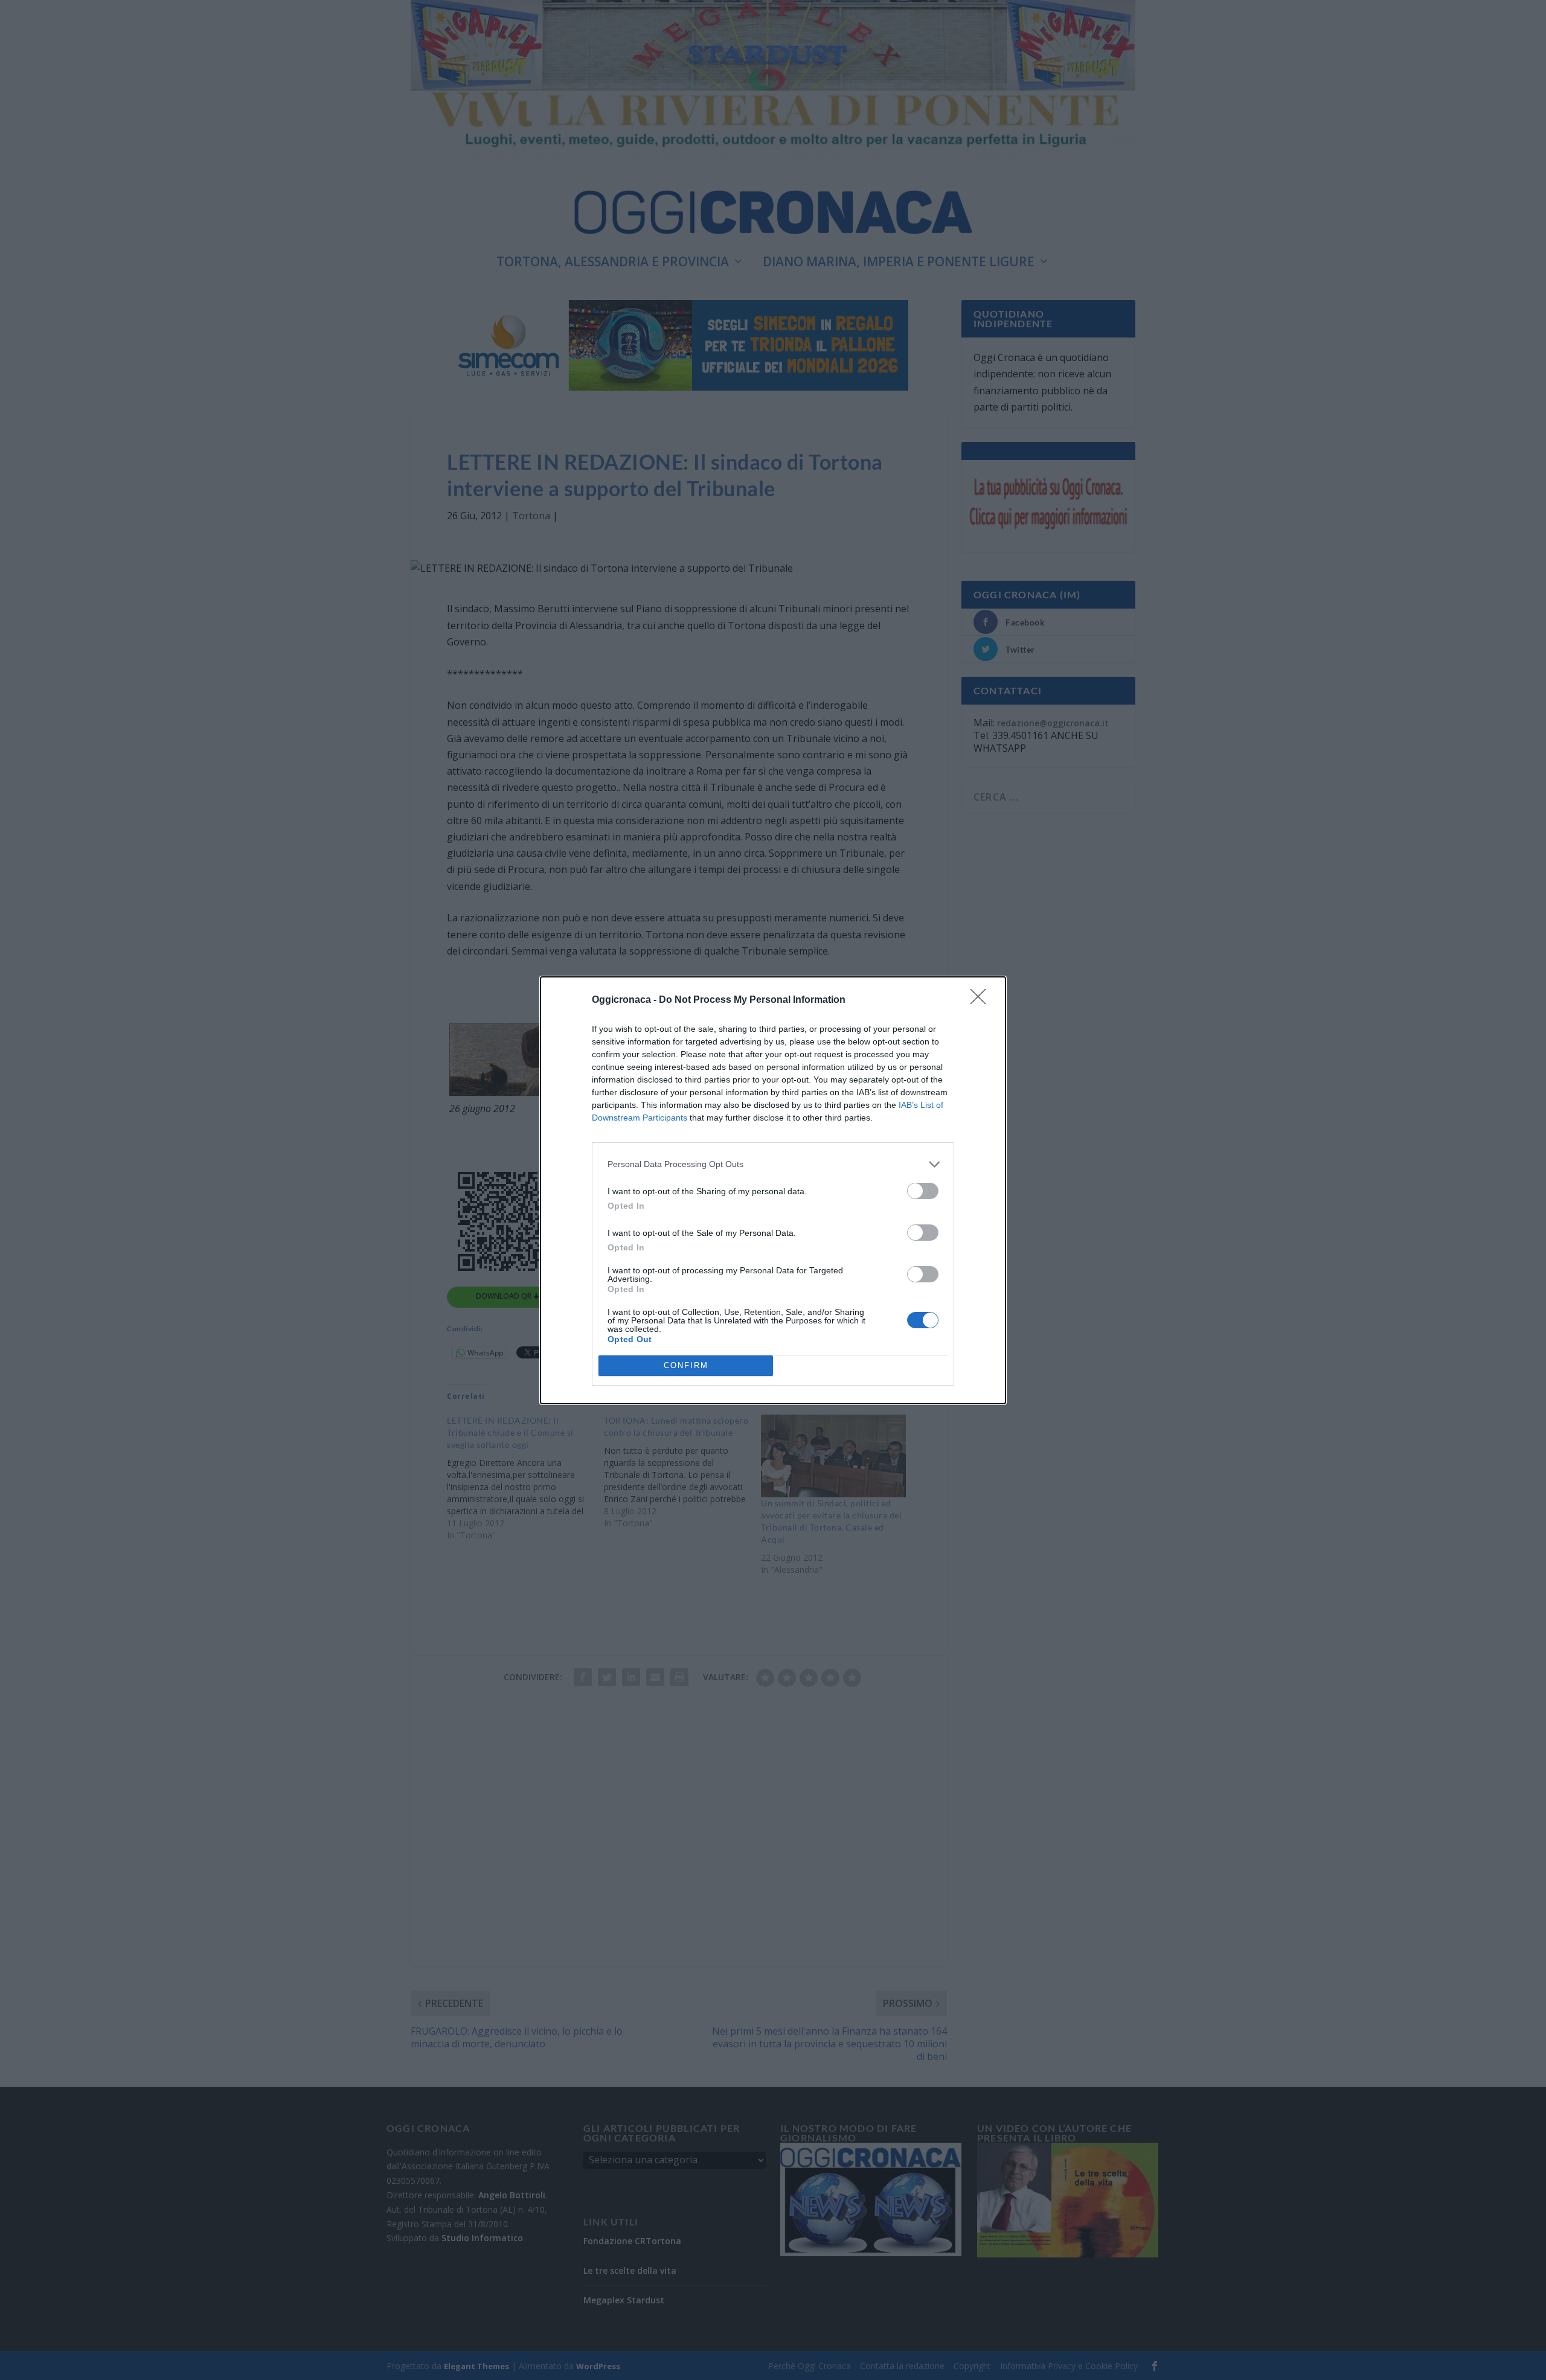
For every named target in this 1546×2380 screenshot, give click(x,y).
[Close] (982, 1000)
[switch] (923, 1191)
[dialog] (773, 1190)
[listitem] (773, 1164)
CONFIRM (686, 1365)
